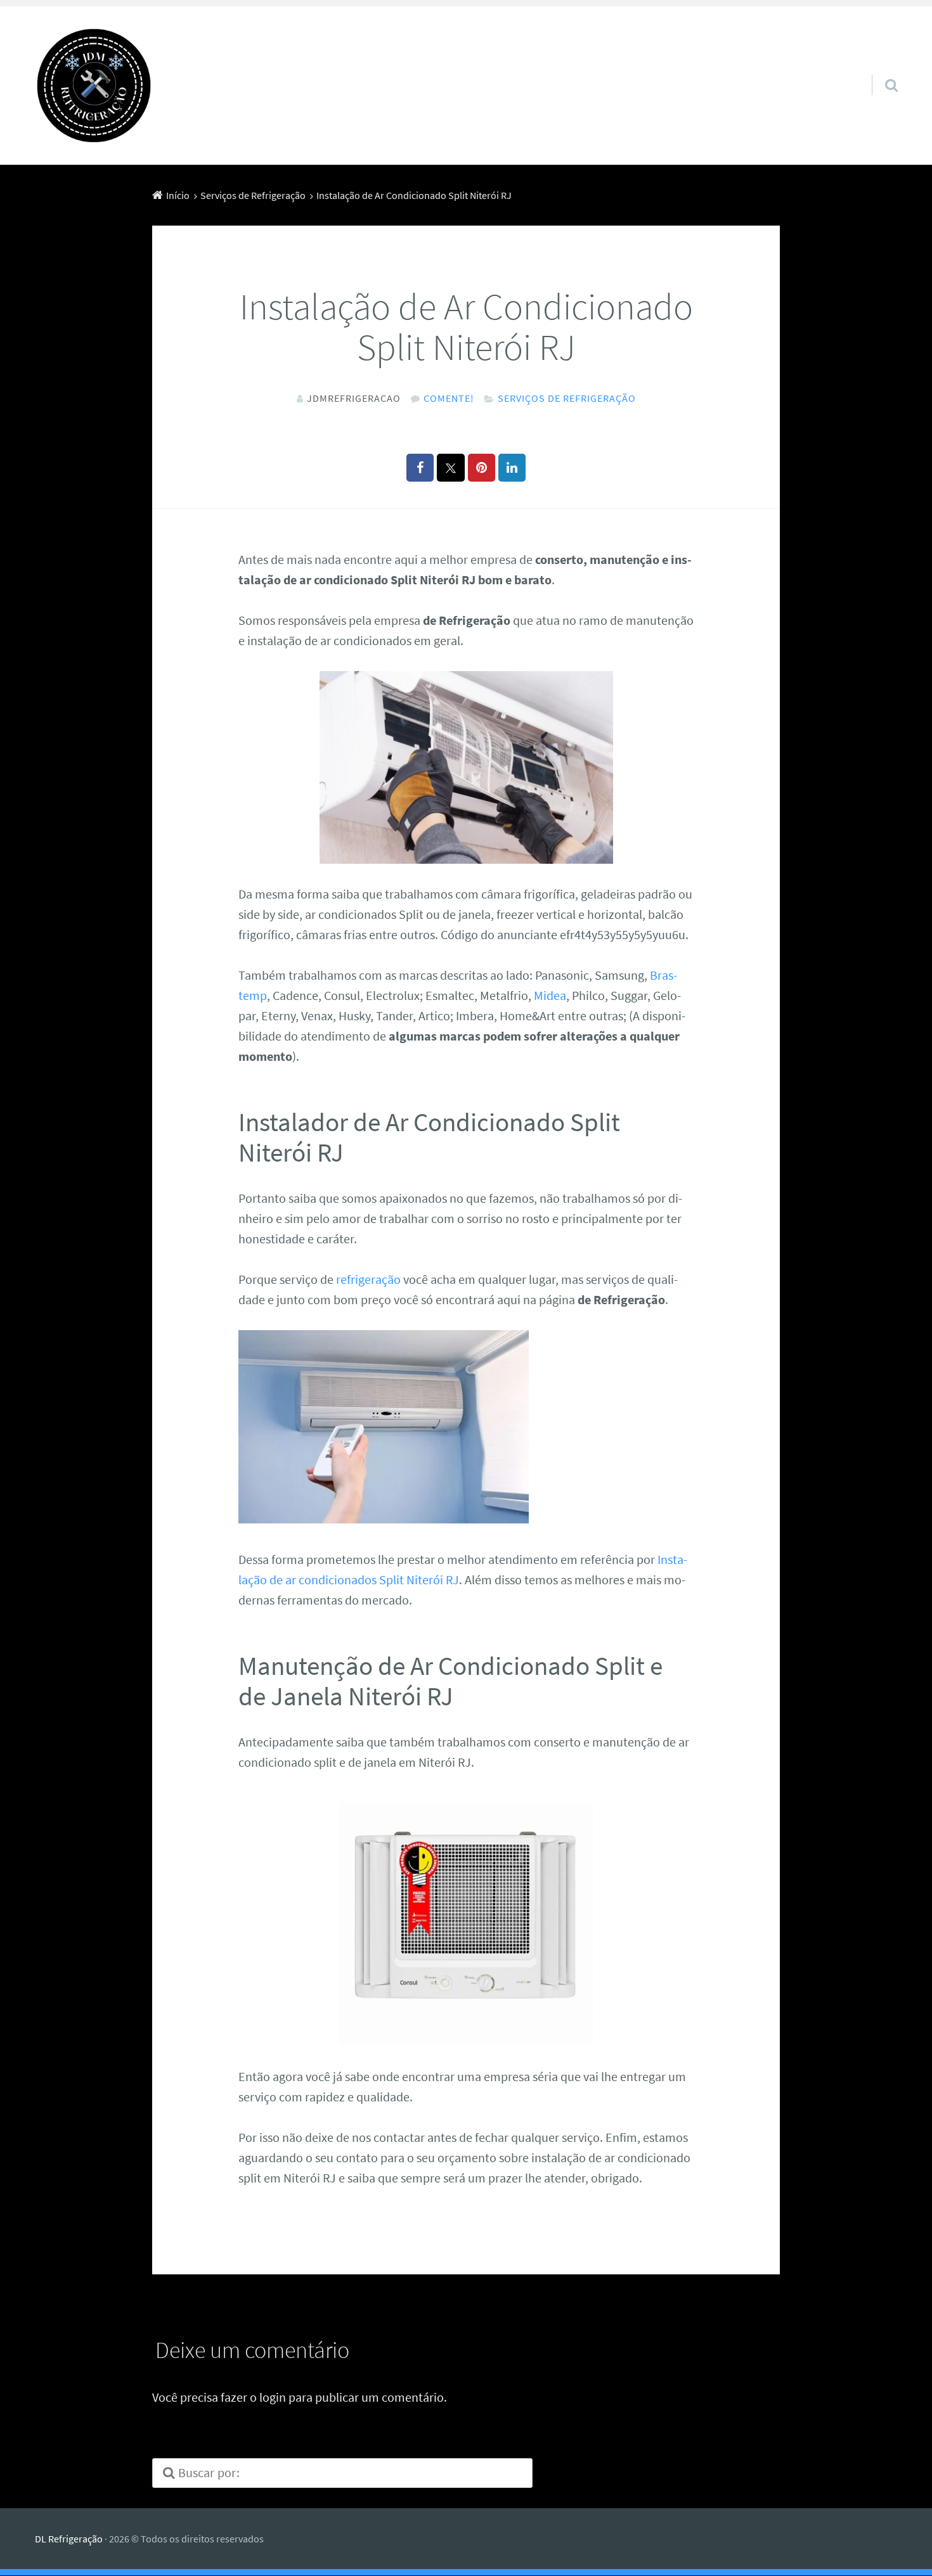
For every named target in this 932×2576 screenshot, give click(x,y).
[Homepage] (94, 86)
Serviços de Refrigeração (567, 398)
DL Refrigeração (69, 2539)
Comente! (449, 398)
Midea (550, 995)
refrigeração (368, 1279)
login (273, 2397)
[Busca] (880, 69)
